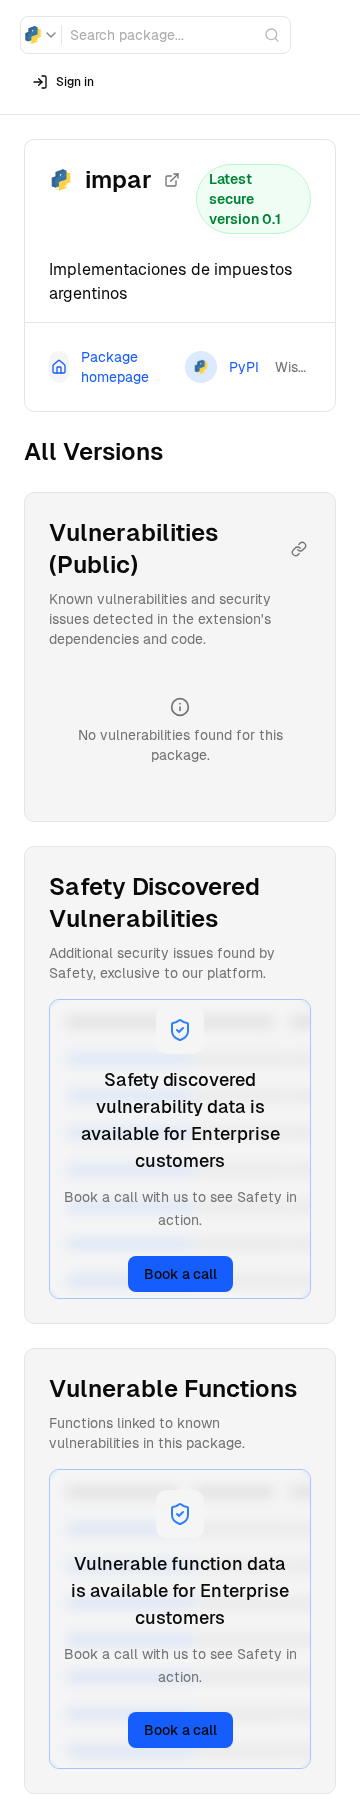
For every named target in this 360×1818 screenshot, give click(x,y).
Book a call (180, 1274)
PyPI (244, 367)
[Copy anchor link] (299, 549)
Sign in (75, 82)
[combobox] (41, 35)
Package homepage (115, 367)
